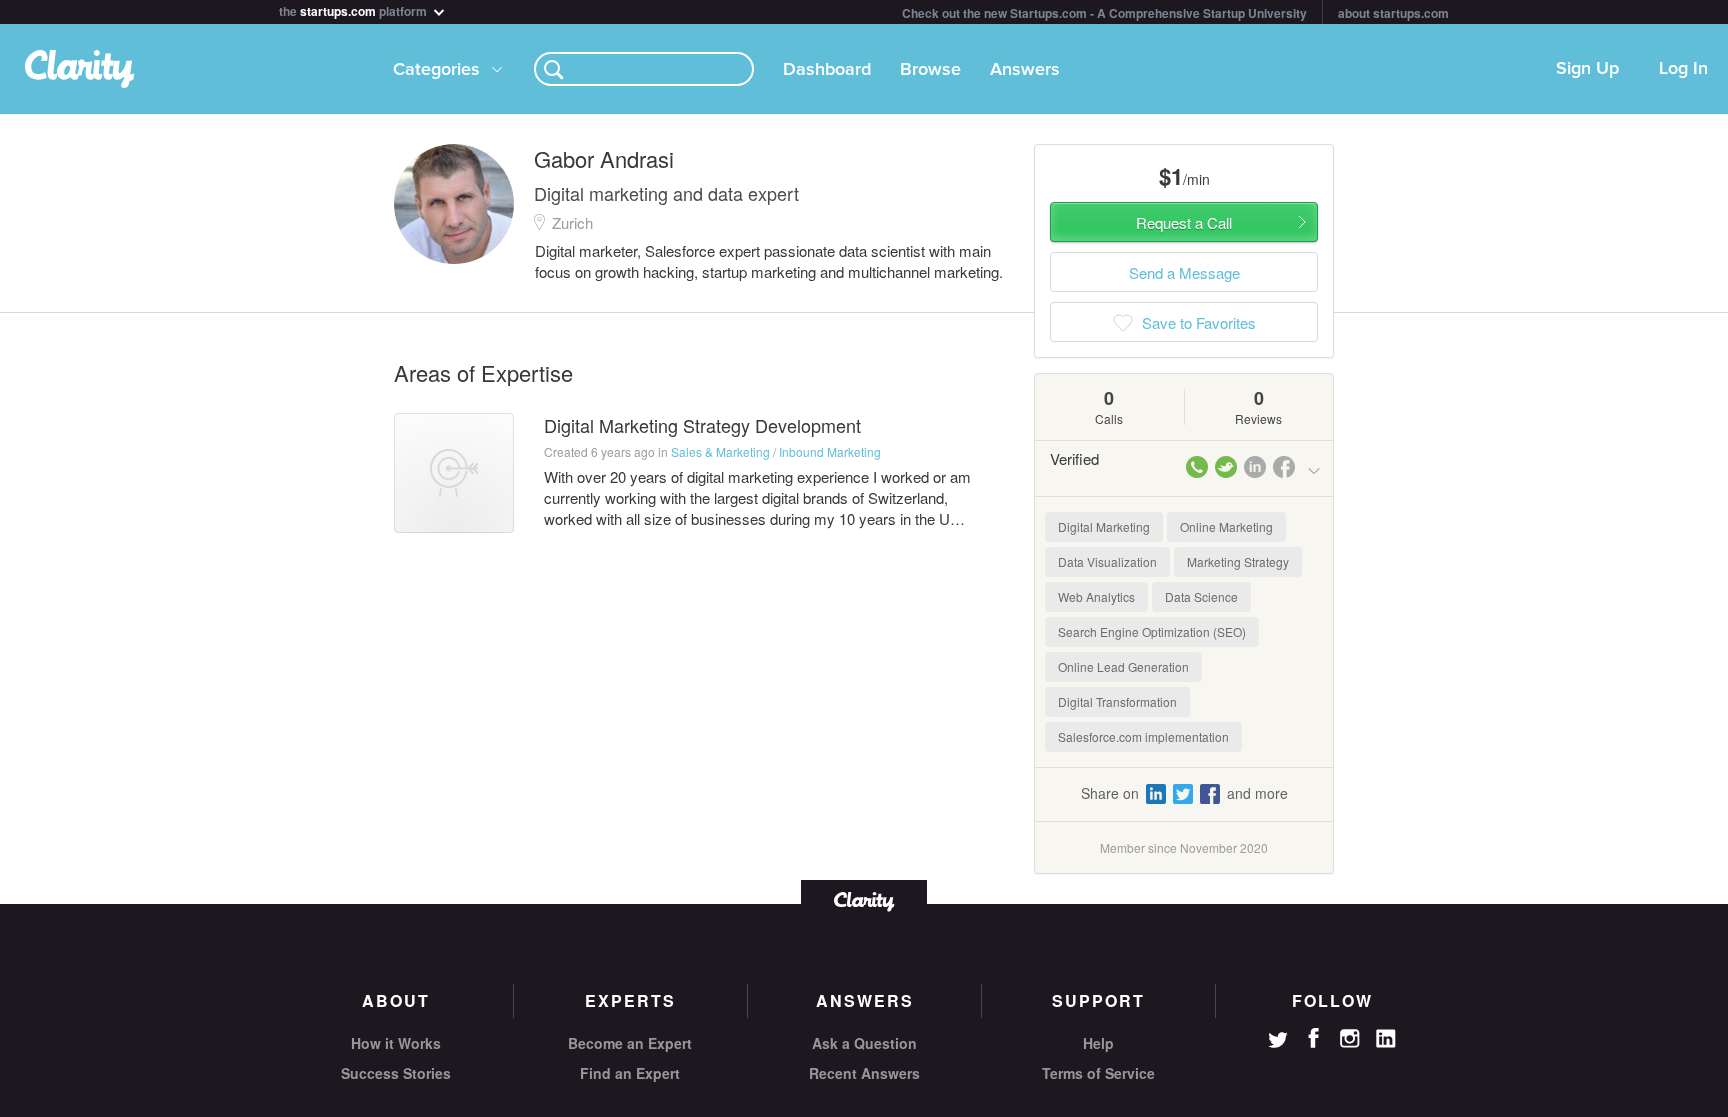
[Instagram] (1350, 1039)
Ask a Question (864, 1043)
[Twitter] (1278, 1042)
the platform (354, 9)
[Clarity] (864, 899)
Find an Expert (630, 1073)
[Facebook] (1314, 1038)
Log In (1683, 69)
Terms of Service (1098, 1073)
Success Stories (396, 1073)
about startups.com (1393, 13)
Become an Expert (630, 1043)
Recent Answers (864, 1073)
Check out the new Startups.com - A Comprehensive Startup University (1104, 13)
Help (1098, 1043)
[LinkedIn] (1386, 1039)
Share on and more (1184, 793)
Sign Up (1587, 69)
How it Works (396, 1043)
